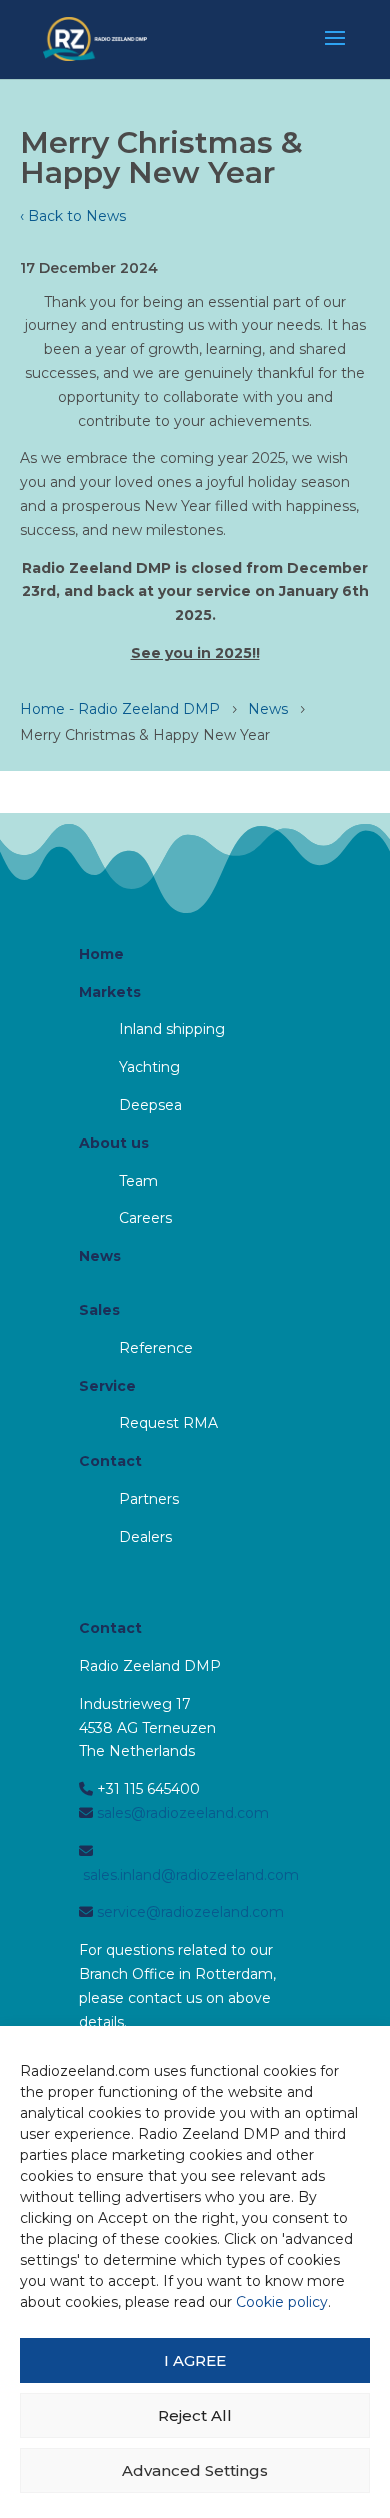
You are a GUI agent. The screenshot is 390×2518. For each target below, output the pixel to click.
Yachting (149, 1067)
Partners (149, 1499)
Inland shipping (172, 1029)
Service (107, 1386)
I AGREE (195, 2360)
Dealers (145, 1537)
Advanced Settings (195, 2470)
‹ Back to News (73, 216)
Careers (145, 1218)
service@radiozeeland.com (188, 1912)
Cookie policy (282, 2302)
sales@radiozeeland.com (181, 1813)
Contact (110, 1461)
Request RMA (168, 1423)
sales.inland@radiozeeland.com (189, 1875)
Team (138, 1181)
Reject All (195, 2415)
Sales (99, 1310)
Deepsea (150, 1105)
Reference (156, 1348)
